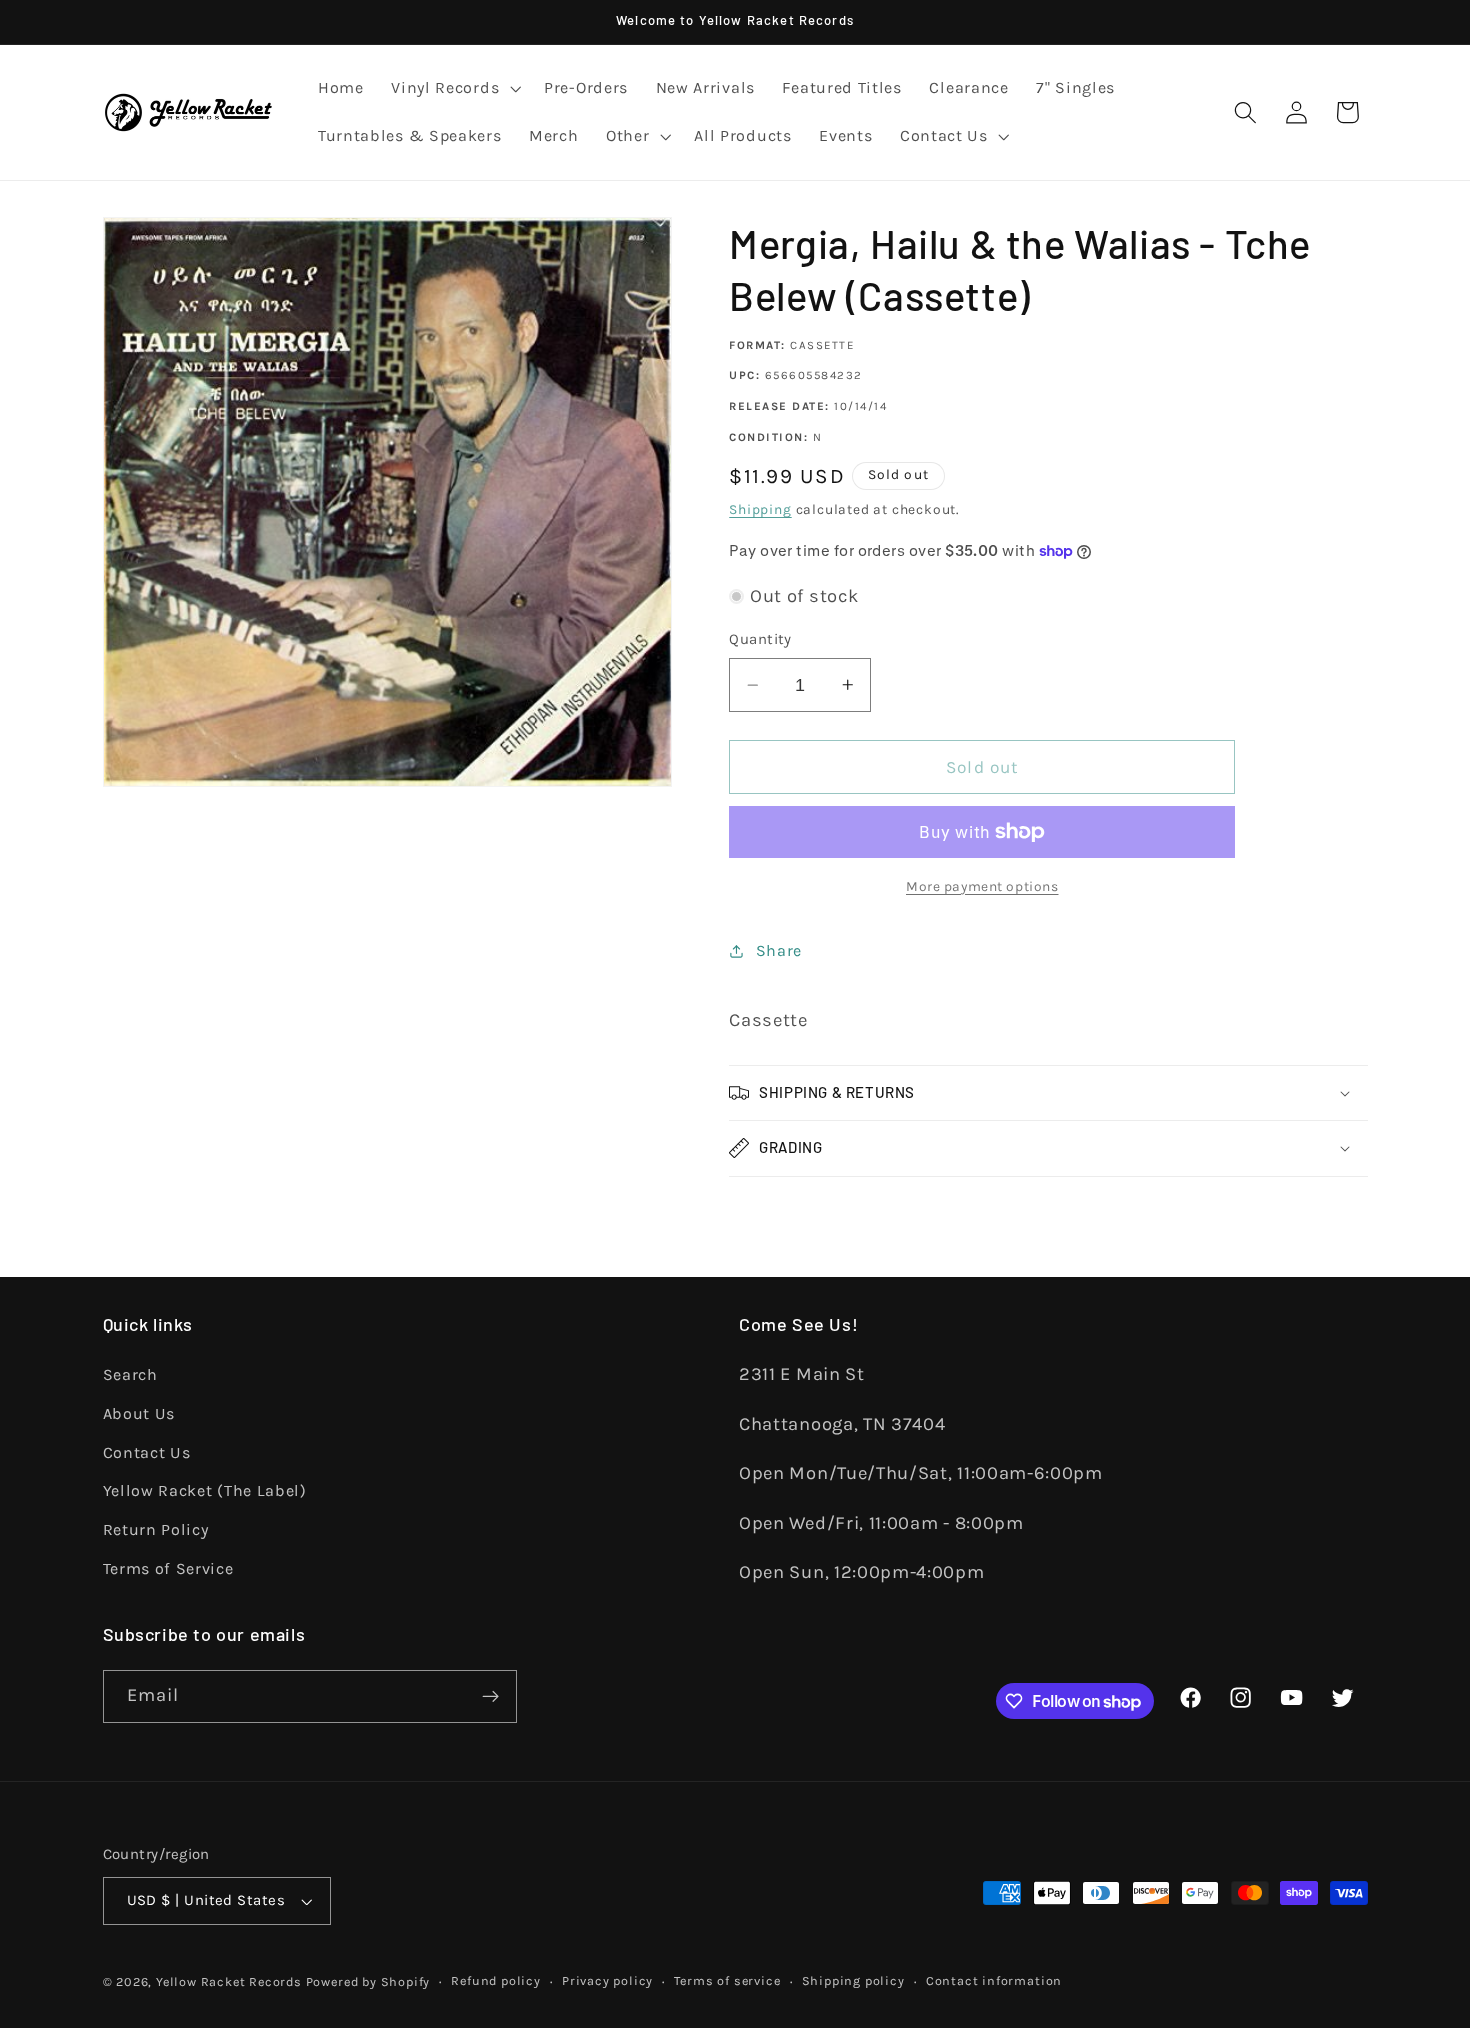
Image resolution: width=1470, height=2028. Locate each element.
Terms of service (727, 1980)
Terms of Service (168, 1568)
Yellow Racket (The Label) (205, 1490)
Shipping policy (853, 1980)
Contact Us (147, 1452)
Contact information (994, 1980)
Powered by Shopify (368, 1981)
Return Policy (156, 1529)
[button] (453, 89)
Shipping (760, 509)
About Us (139, 1413)
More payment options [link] (982, 886)
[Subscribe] (490, 1697)
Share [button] (779, 950)
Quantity (760, 639)
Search (130, 1374)
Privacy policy (607, 1980)
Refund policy (495, 1980)
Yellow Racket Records (229, 1981)
